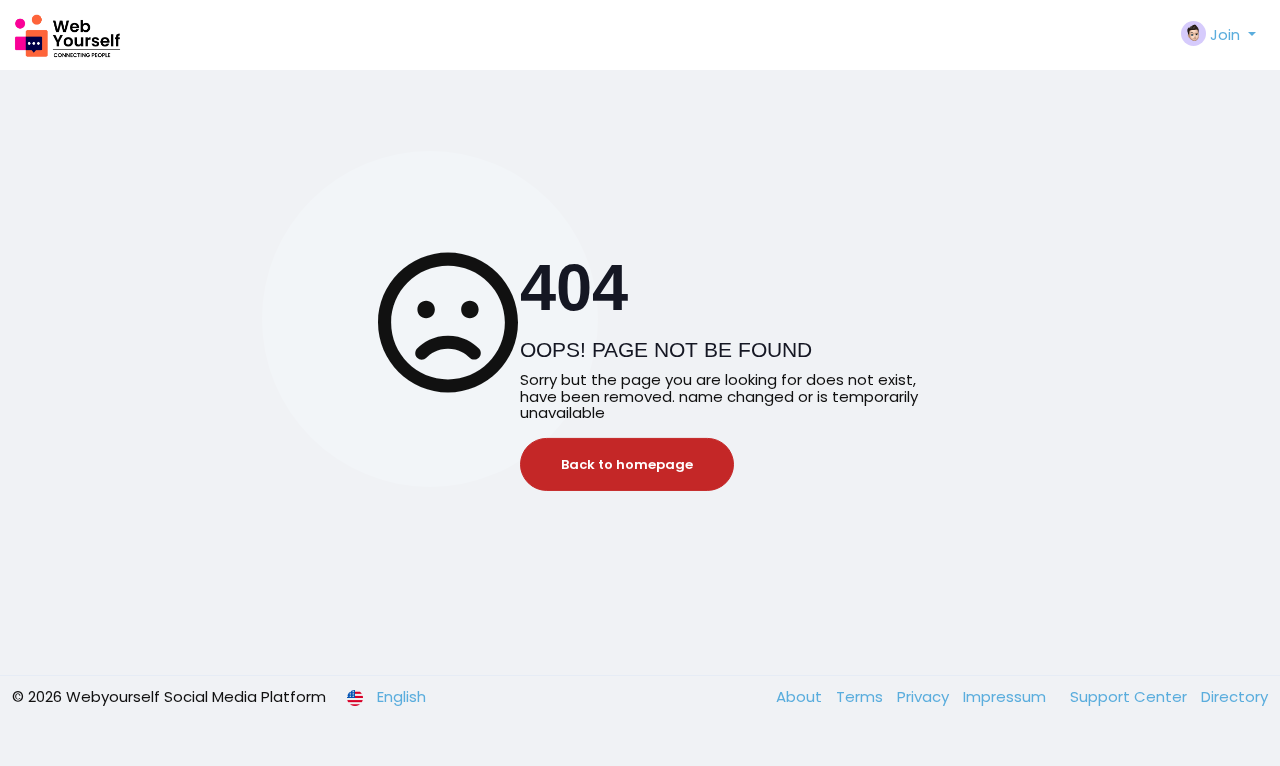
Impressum (1006, 696)
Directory (1234, 696)
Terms (861, 696)
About (801, 696)
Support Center (1130, 696)
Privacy (925, 696)
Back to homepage (627, 464)
